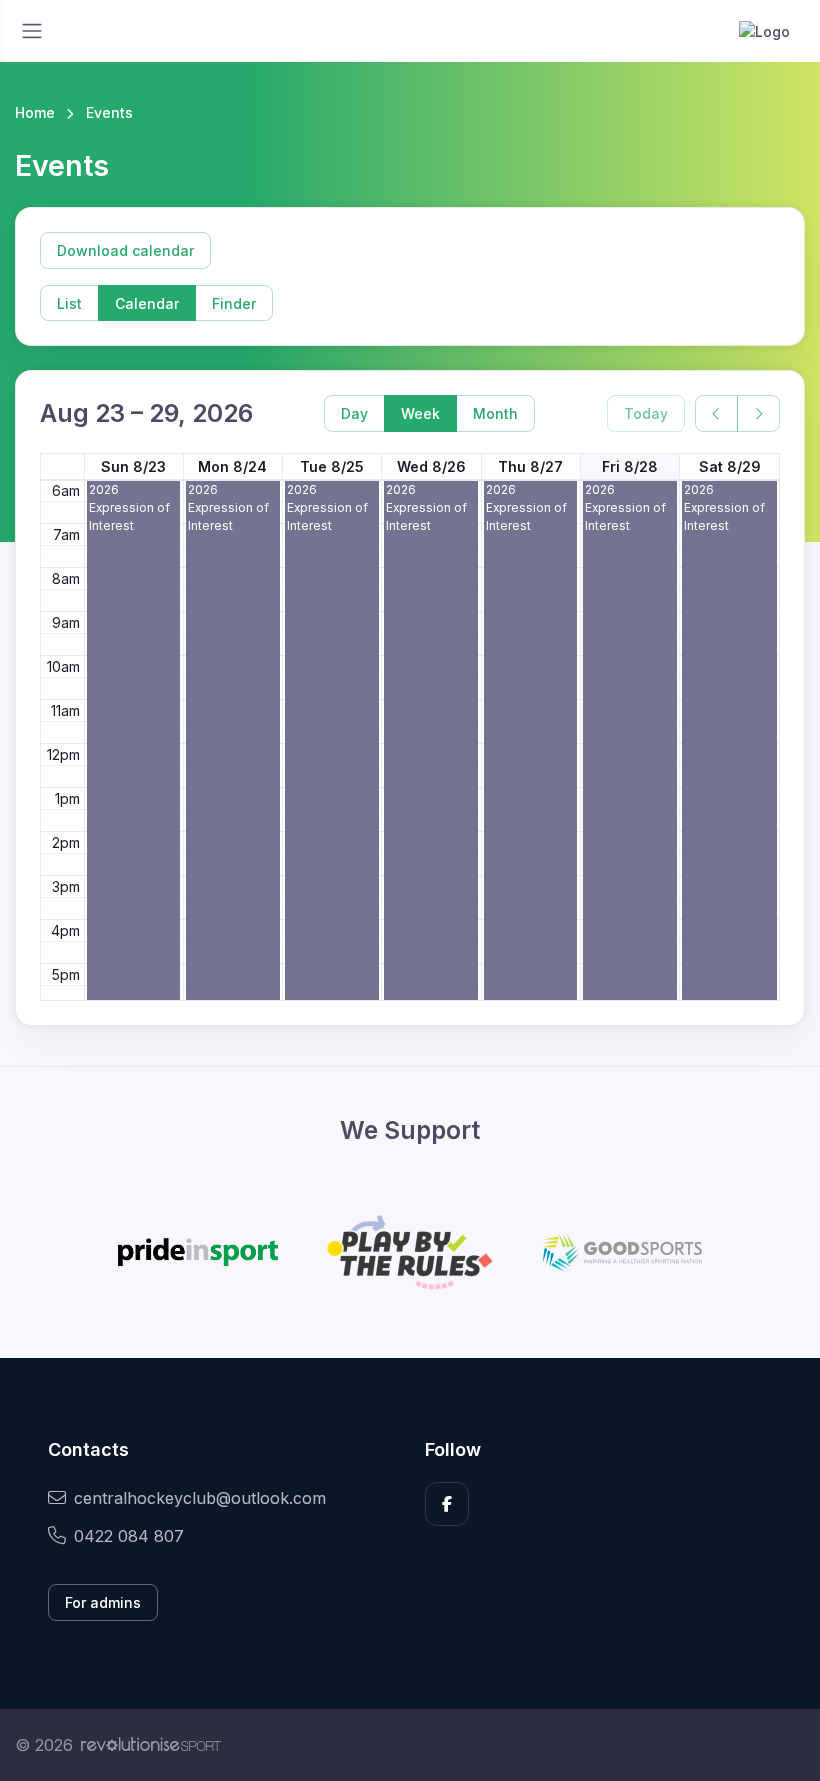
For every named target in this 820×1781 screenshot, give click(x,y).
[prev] (716, 413)
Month (495, 413)
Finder (234, 303)
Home (35, 112)
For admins (103, 1602)
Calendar (147, 303)
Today (646, 413)
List (69, 303)
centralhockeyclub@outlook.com (200, 1498)
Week (420, 413)
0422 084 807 (129, 1536)
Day (354, 413)
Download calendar (125, 250)
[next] (758, 413)
